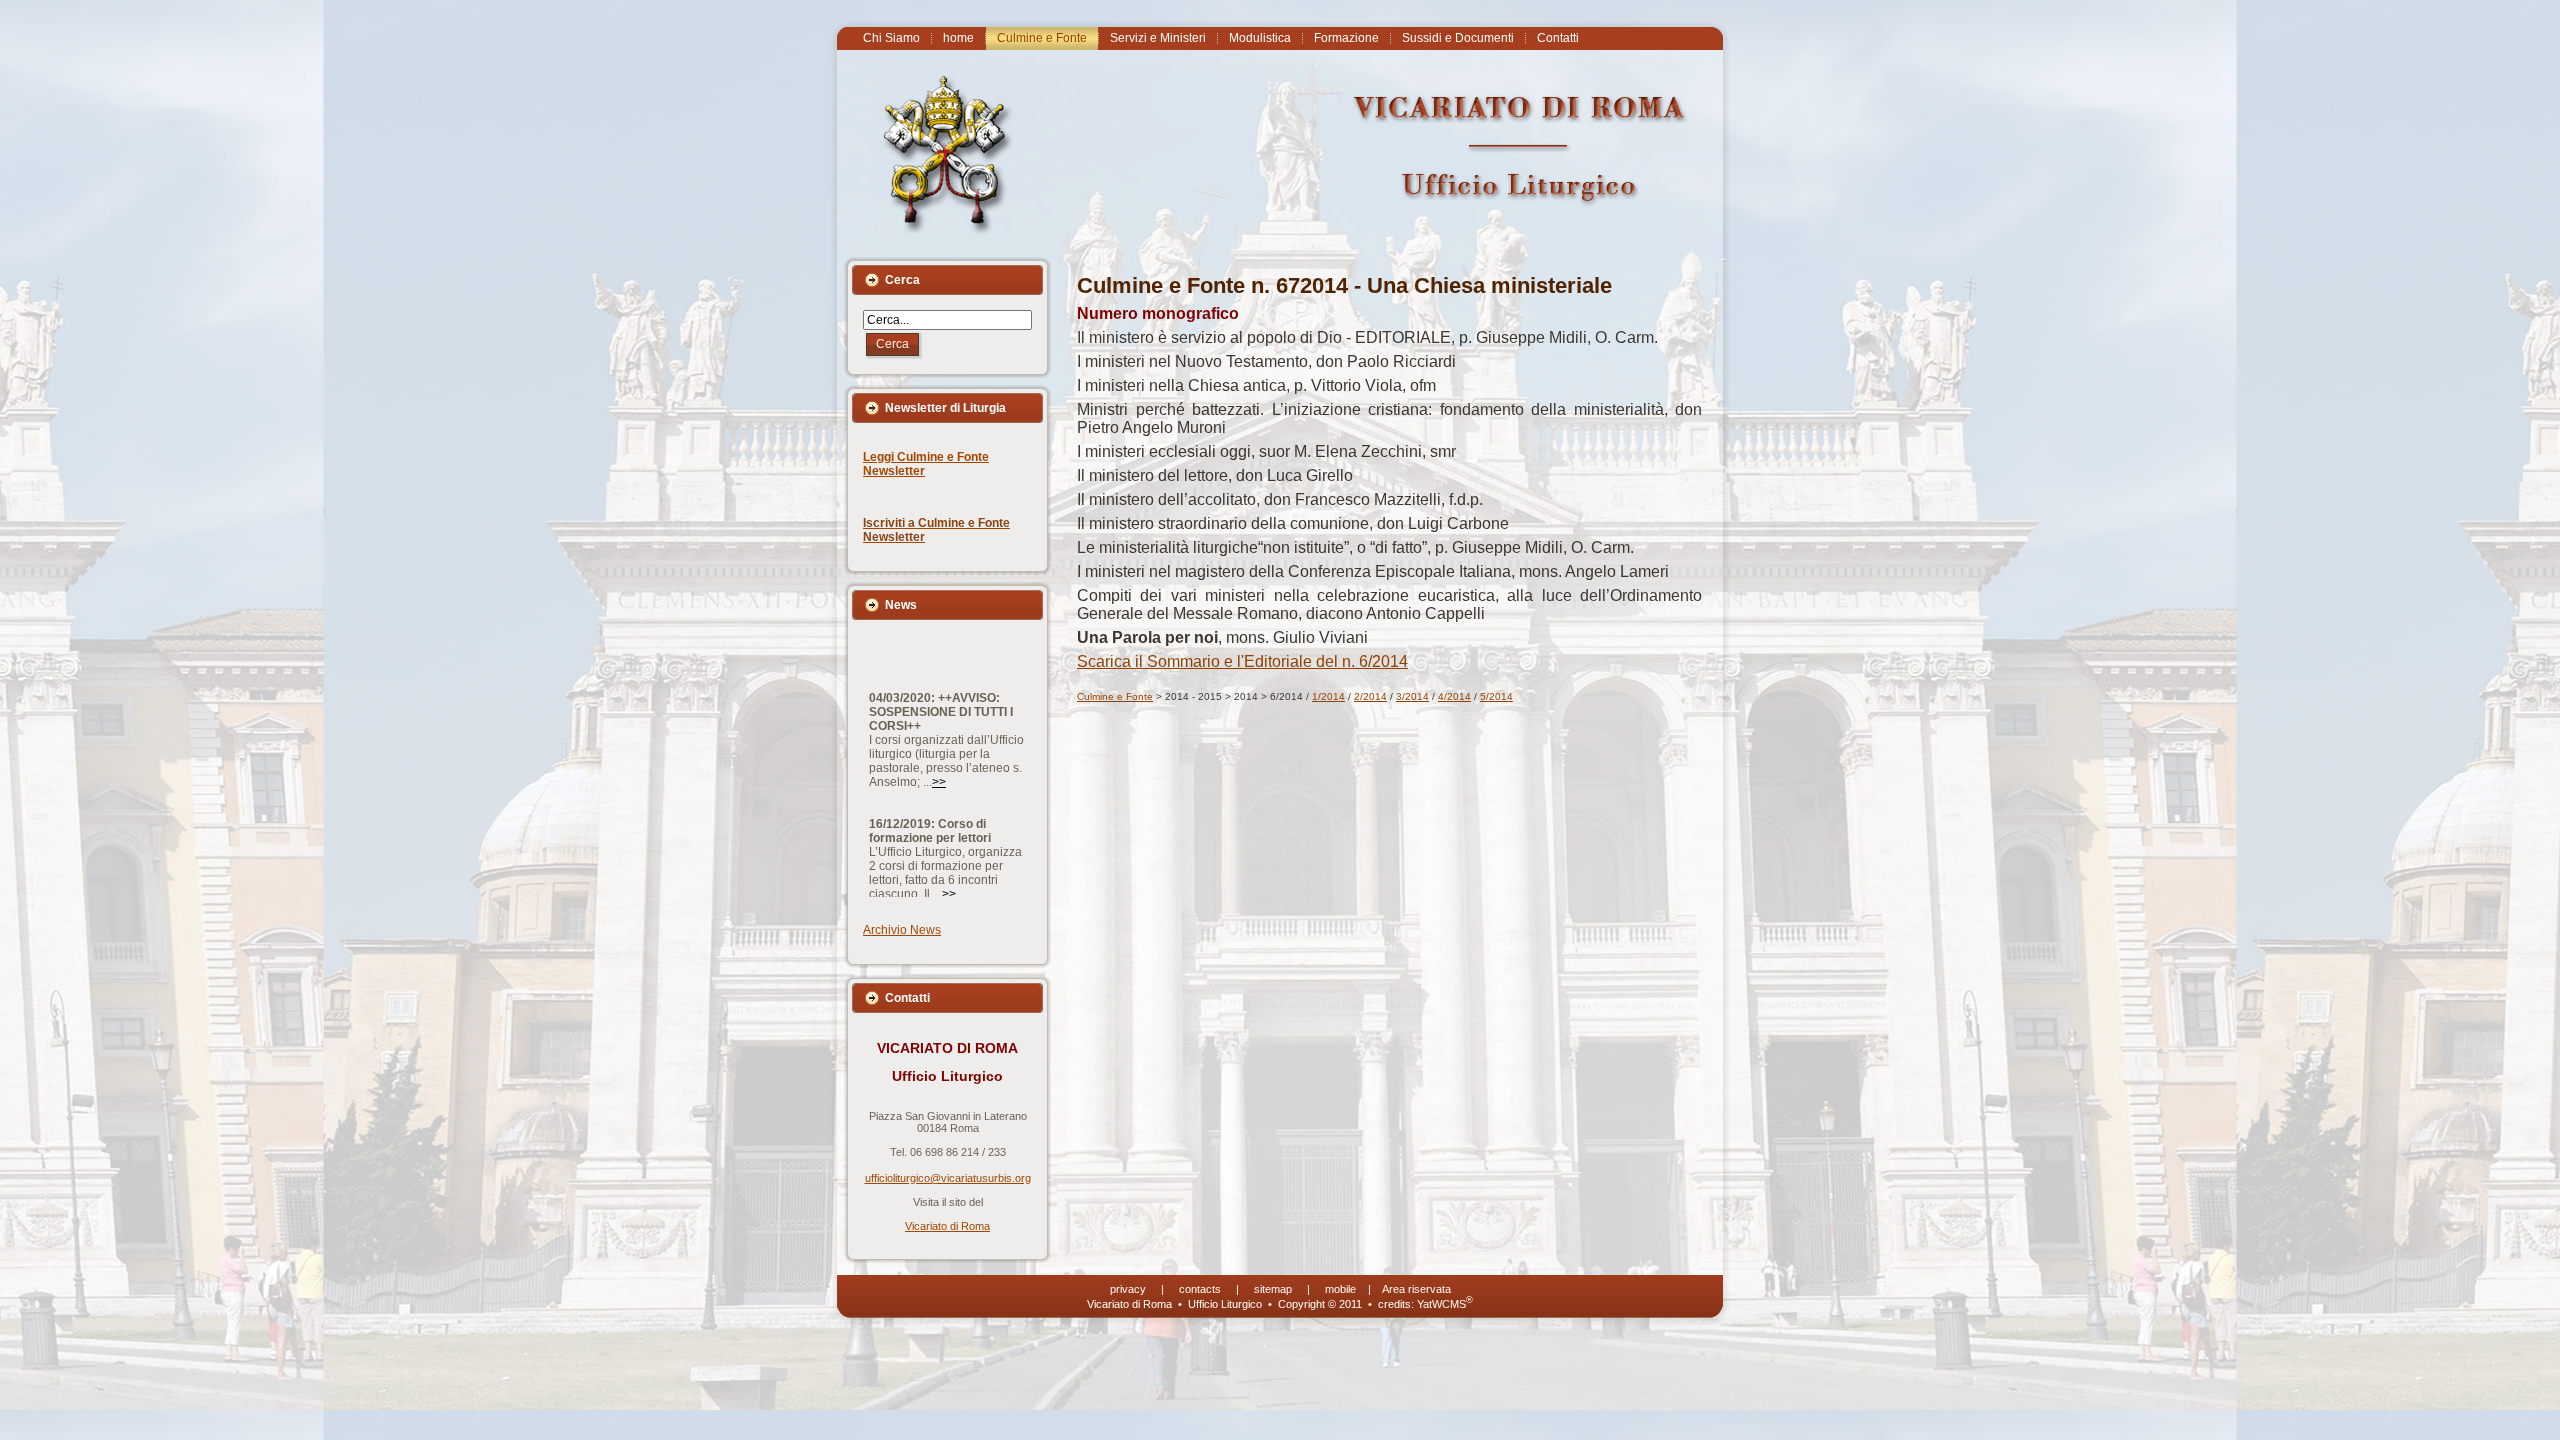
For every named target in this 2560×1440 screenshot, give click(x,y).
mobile (1340, 1289)
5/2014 (1496, 696)
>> (939, 744)
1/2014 (1328, 696)
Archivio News (902, 930)
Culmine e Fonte (1115, 696)
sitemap (1273, 1289)
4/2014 (1454, 696)
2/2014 (1370, 696)
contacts (1200, 1289)
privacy (1128, 1289)
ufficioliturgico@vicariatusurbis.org (948, 1178)
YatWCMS (1445, 1304)
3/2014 (1412, 696)
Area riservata (1416, 1289)
